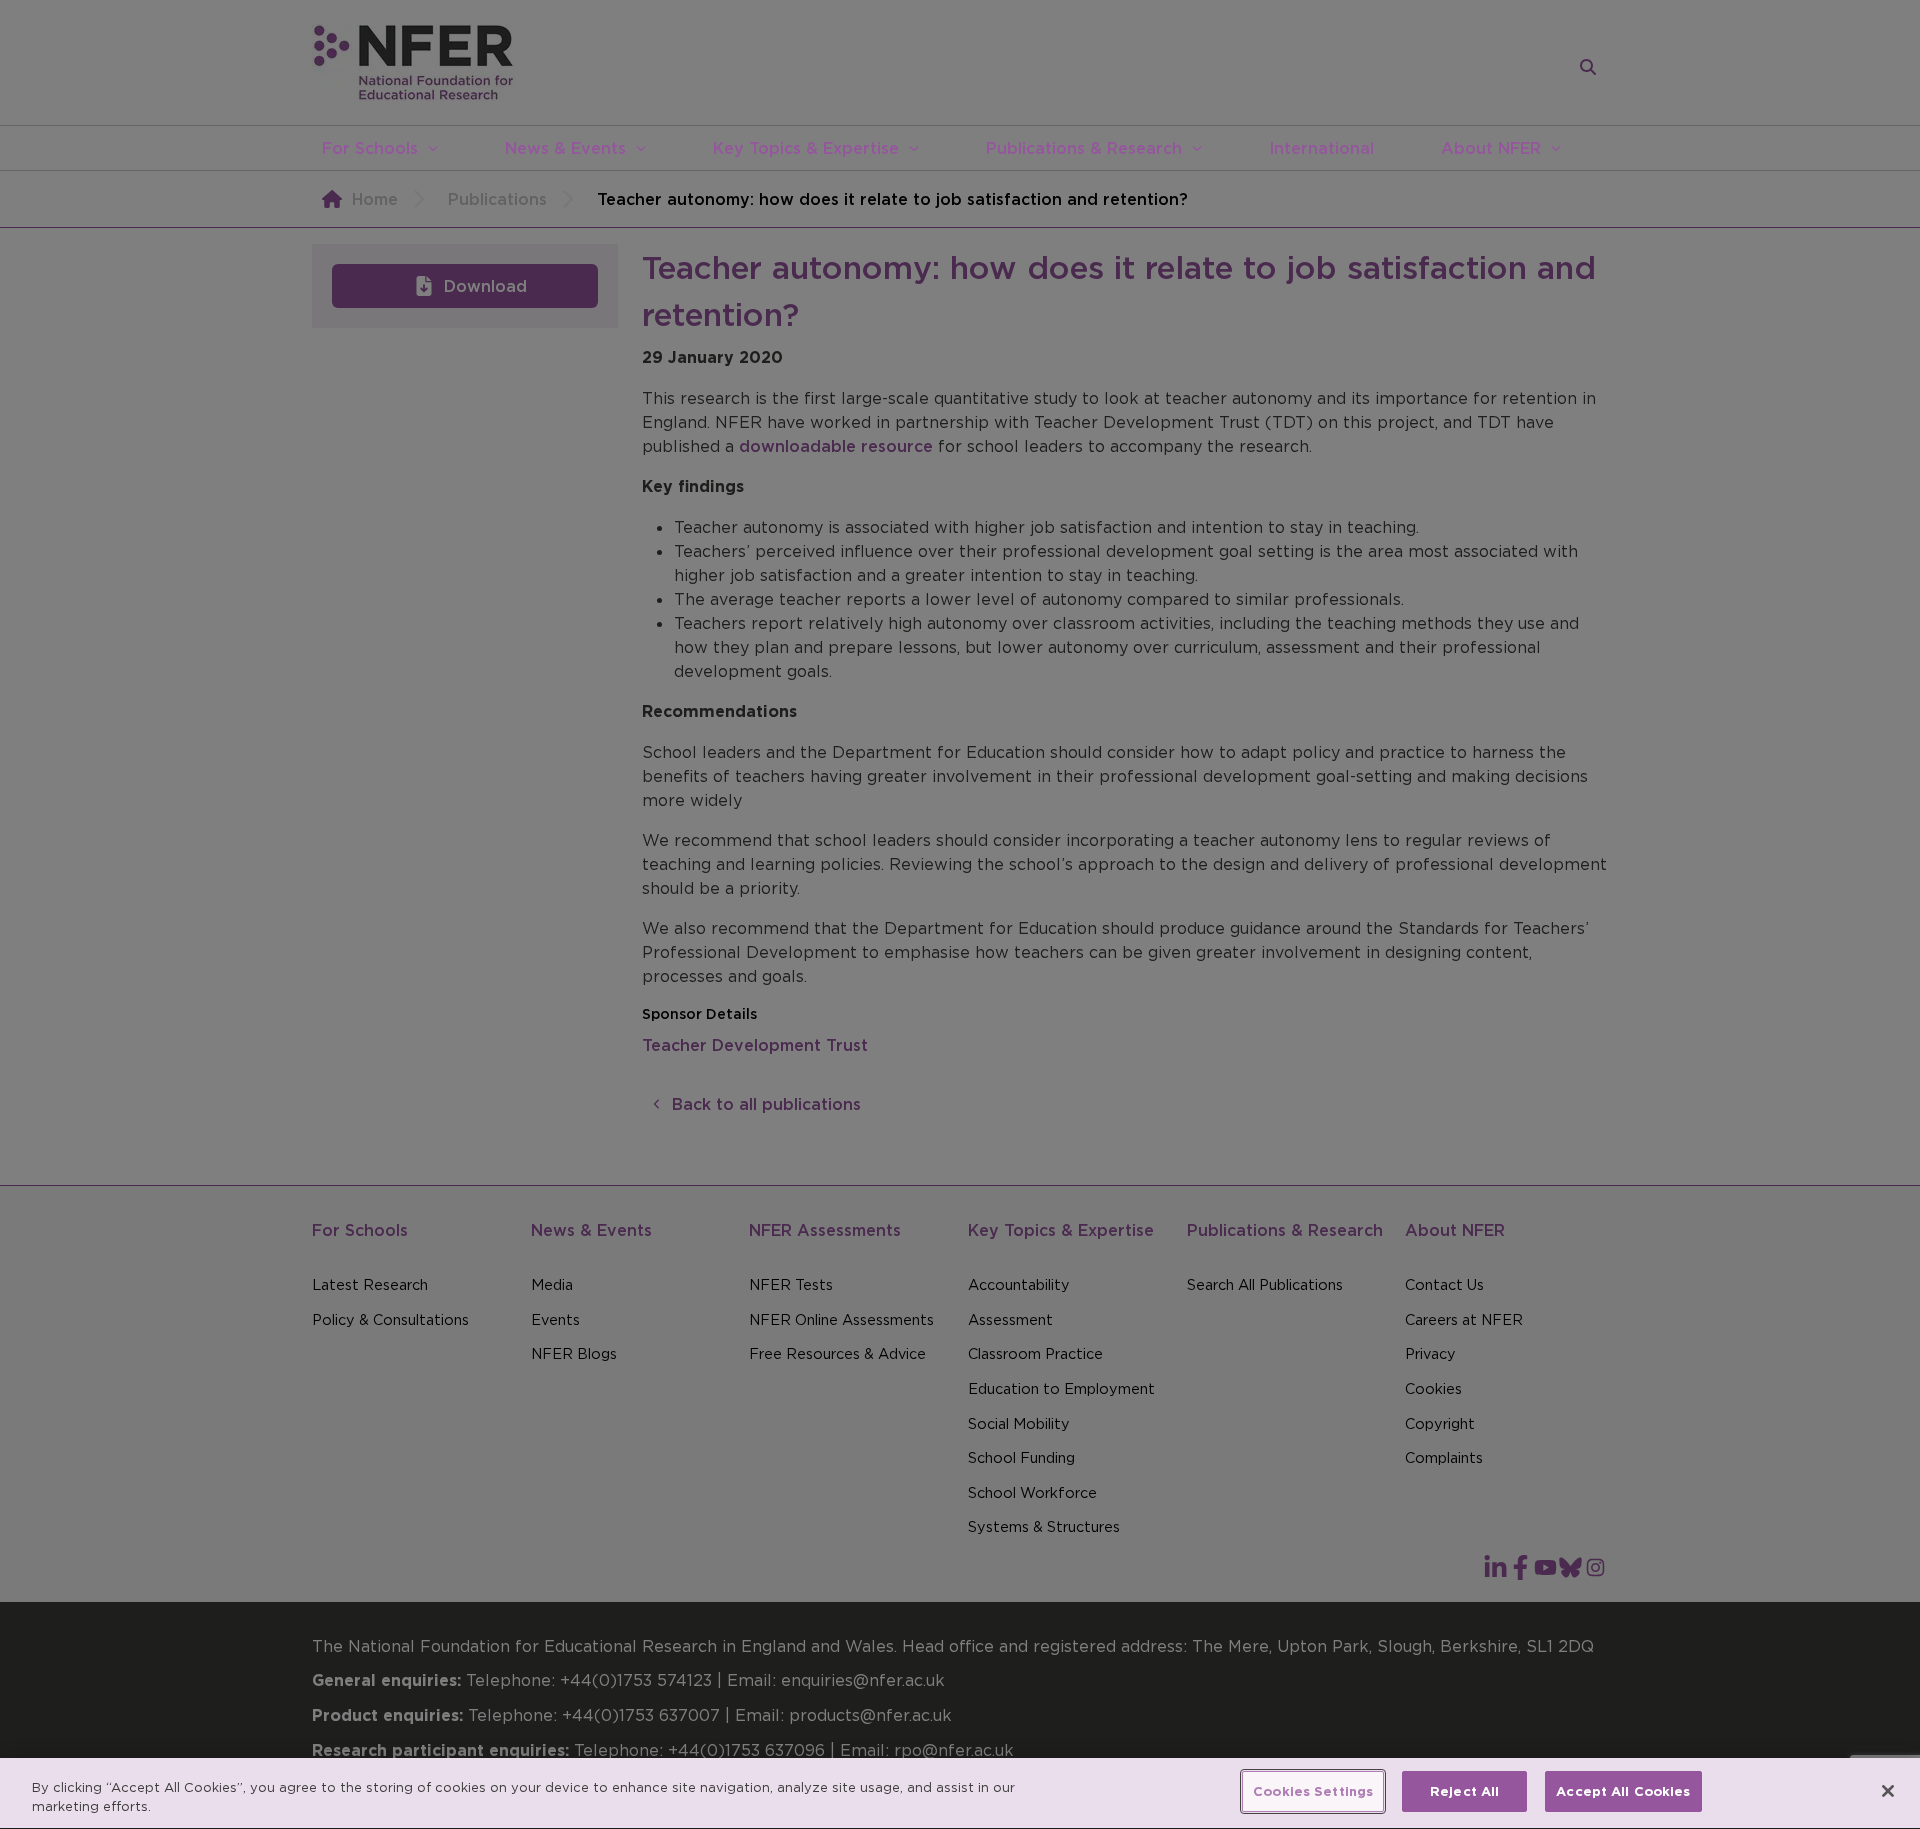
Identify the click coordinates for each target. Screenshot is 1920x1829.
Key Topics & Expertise (806, 148)
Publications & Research (1084, 148)
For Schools (370, 148)
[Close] (1888, 1791)
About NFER (1491, 148)
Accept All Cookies (1623, 1791)
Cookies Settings (1313, 1791)
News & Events (565, 148)
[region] (960, 1793)
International (1321, 148)
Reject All (1464, 1791)
